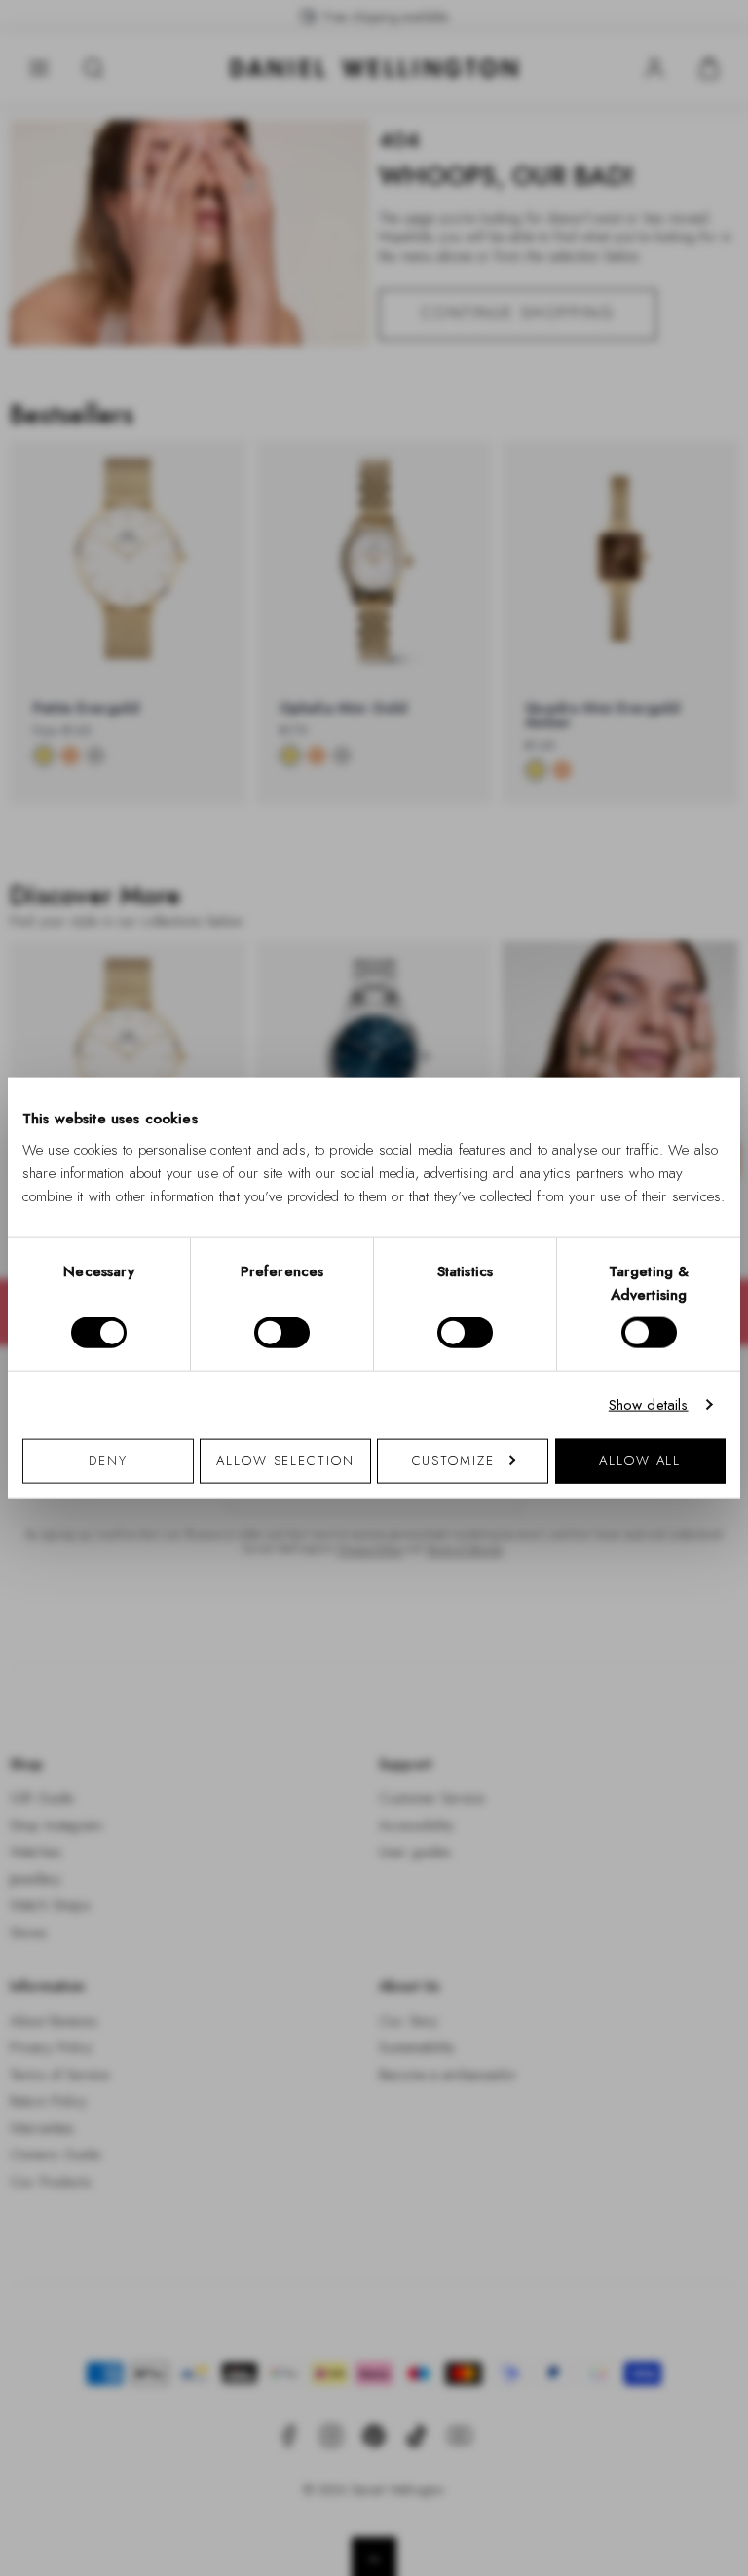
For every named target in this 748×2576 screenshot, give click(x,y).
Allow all (640, 1460)
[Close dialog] (712, 1017)
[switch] (282, 1333)
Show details (649, 1405)
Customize (453, 1460)
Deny (108, 1460)
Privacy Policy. (564, 1541)
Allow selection (285, 1460)
